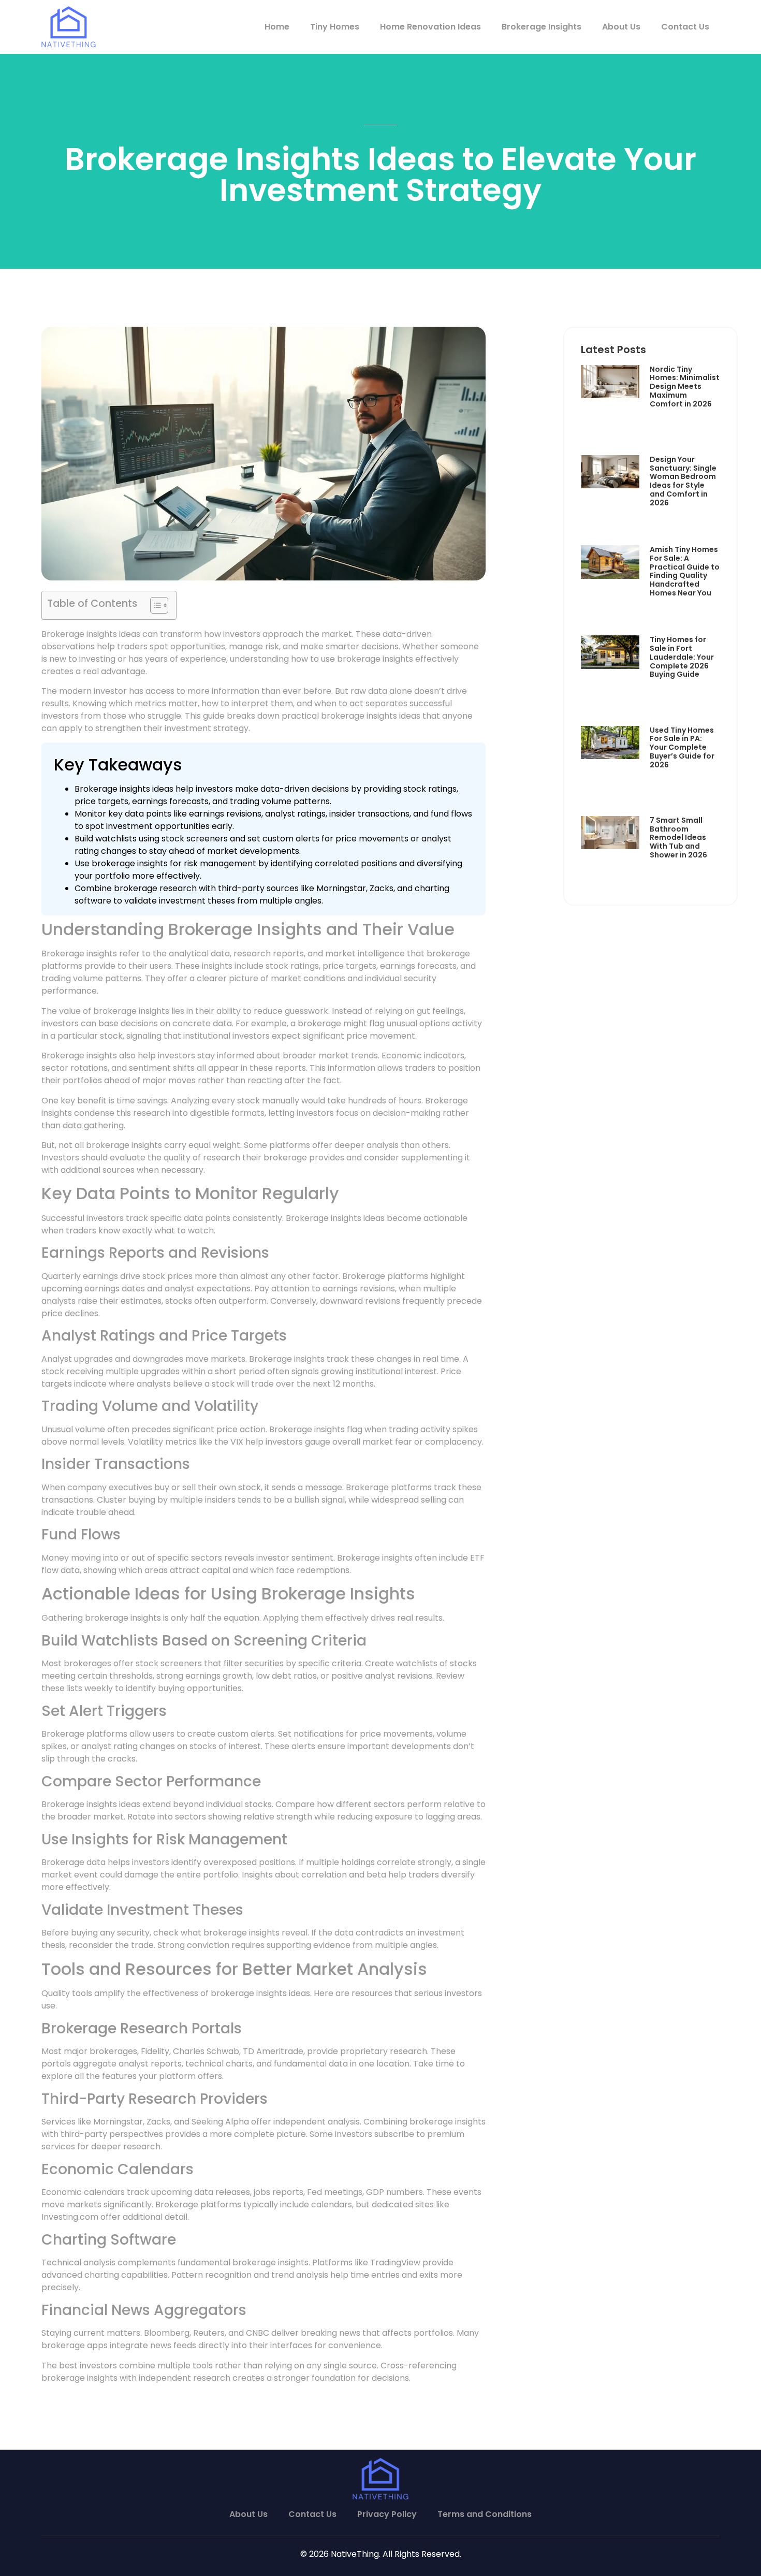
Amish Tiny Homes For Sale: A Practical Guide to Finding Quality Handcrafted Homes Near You (685, 571)
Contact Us (685, 27)
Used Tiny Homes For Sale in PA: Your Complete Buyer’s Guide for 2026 (682, 747)
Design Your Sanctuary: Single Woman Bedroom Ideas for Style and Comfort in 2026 (683, 481)
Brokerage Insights (542, 27)
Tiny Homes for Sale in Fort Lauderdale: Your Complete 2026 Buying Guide (682, 657)
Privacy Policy (387, 2514)
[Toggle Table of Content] (154, 605)
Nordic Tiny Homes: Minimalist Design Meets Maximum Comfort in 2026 (685, 387)
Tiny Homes (335, 27)
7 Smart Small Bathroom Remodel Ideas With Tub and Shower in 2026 (678, 838)
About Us (621, 27)
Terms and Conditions (485, 2514)
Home (277, 27)
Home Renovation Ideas (430, 27)
